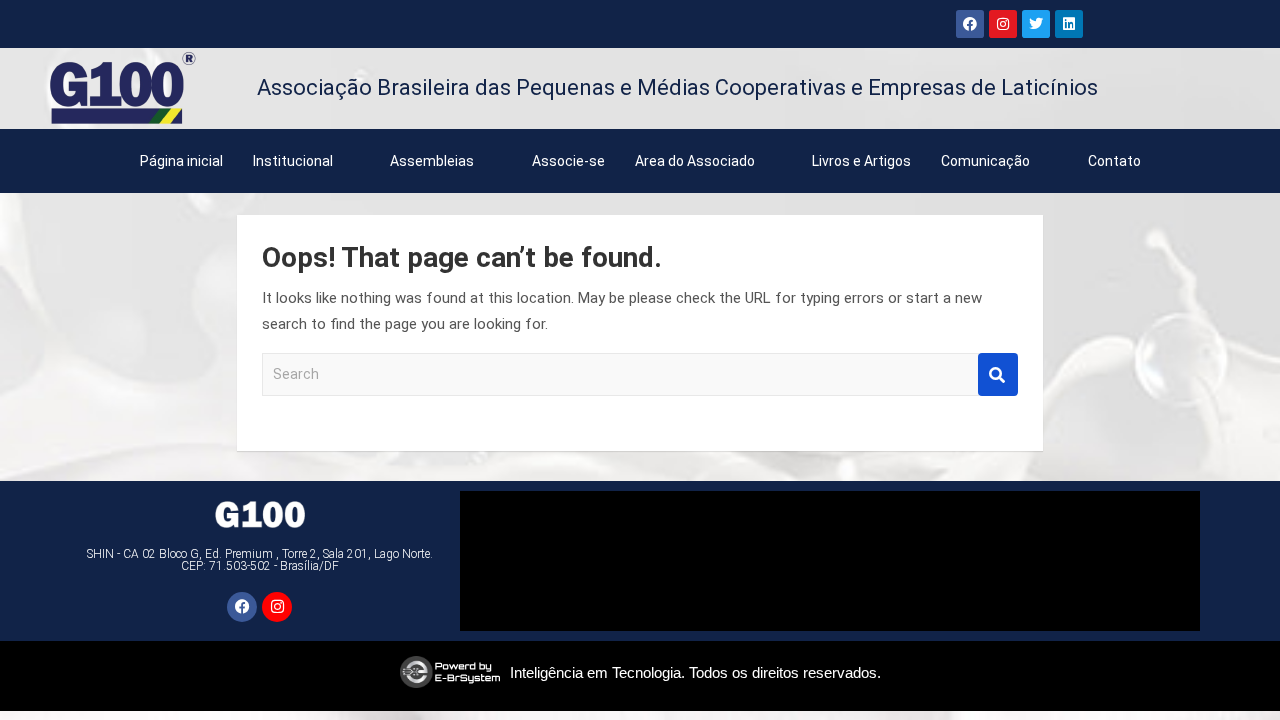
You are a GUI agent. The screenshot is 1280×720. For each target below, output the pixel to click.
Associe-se (568, 161)
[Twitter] (1036, 24)
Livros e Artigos (861, 161)
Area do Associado (695, 161)
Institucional (293, 161)
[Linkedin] (1069, 24)
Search (998, 374)
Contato (1114, 161)
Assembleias (432, 161)
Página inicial (181, 161)
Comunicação (985, 161)
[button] (307, 161)
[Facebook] (970, 24)
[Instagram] (1003, 24)
